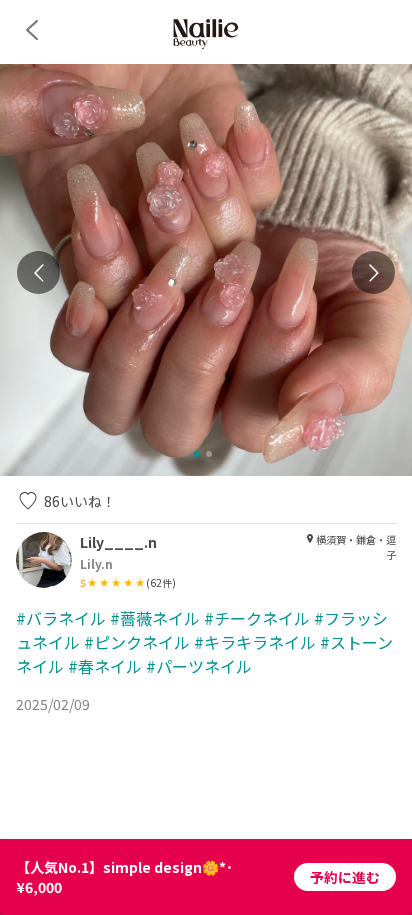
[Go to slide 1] (197, 454)
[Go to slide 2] (209, 454)
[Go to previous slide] (38, 272)
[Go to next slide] (373, 272)
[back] (32, 30)
